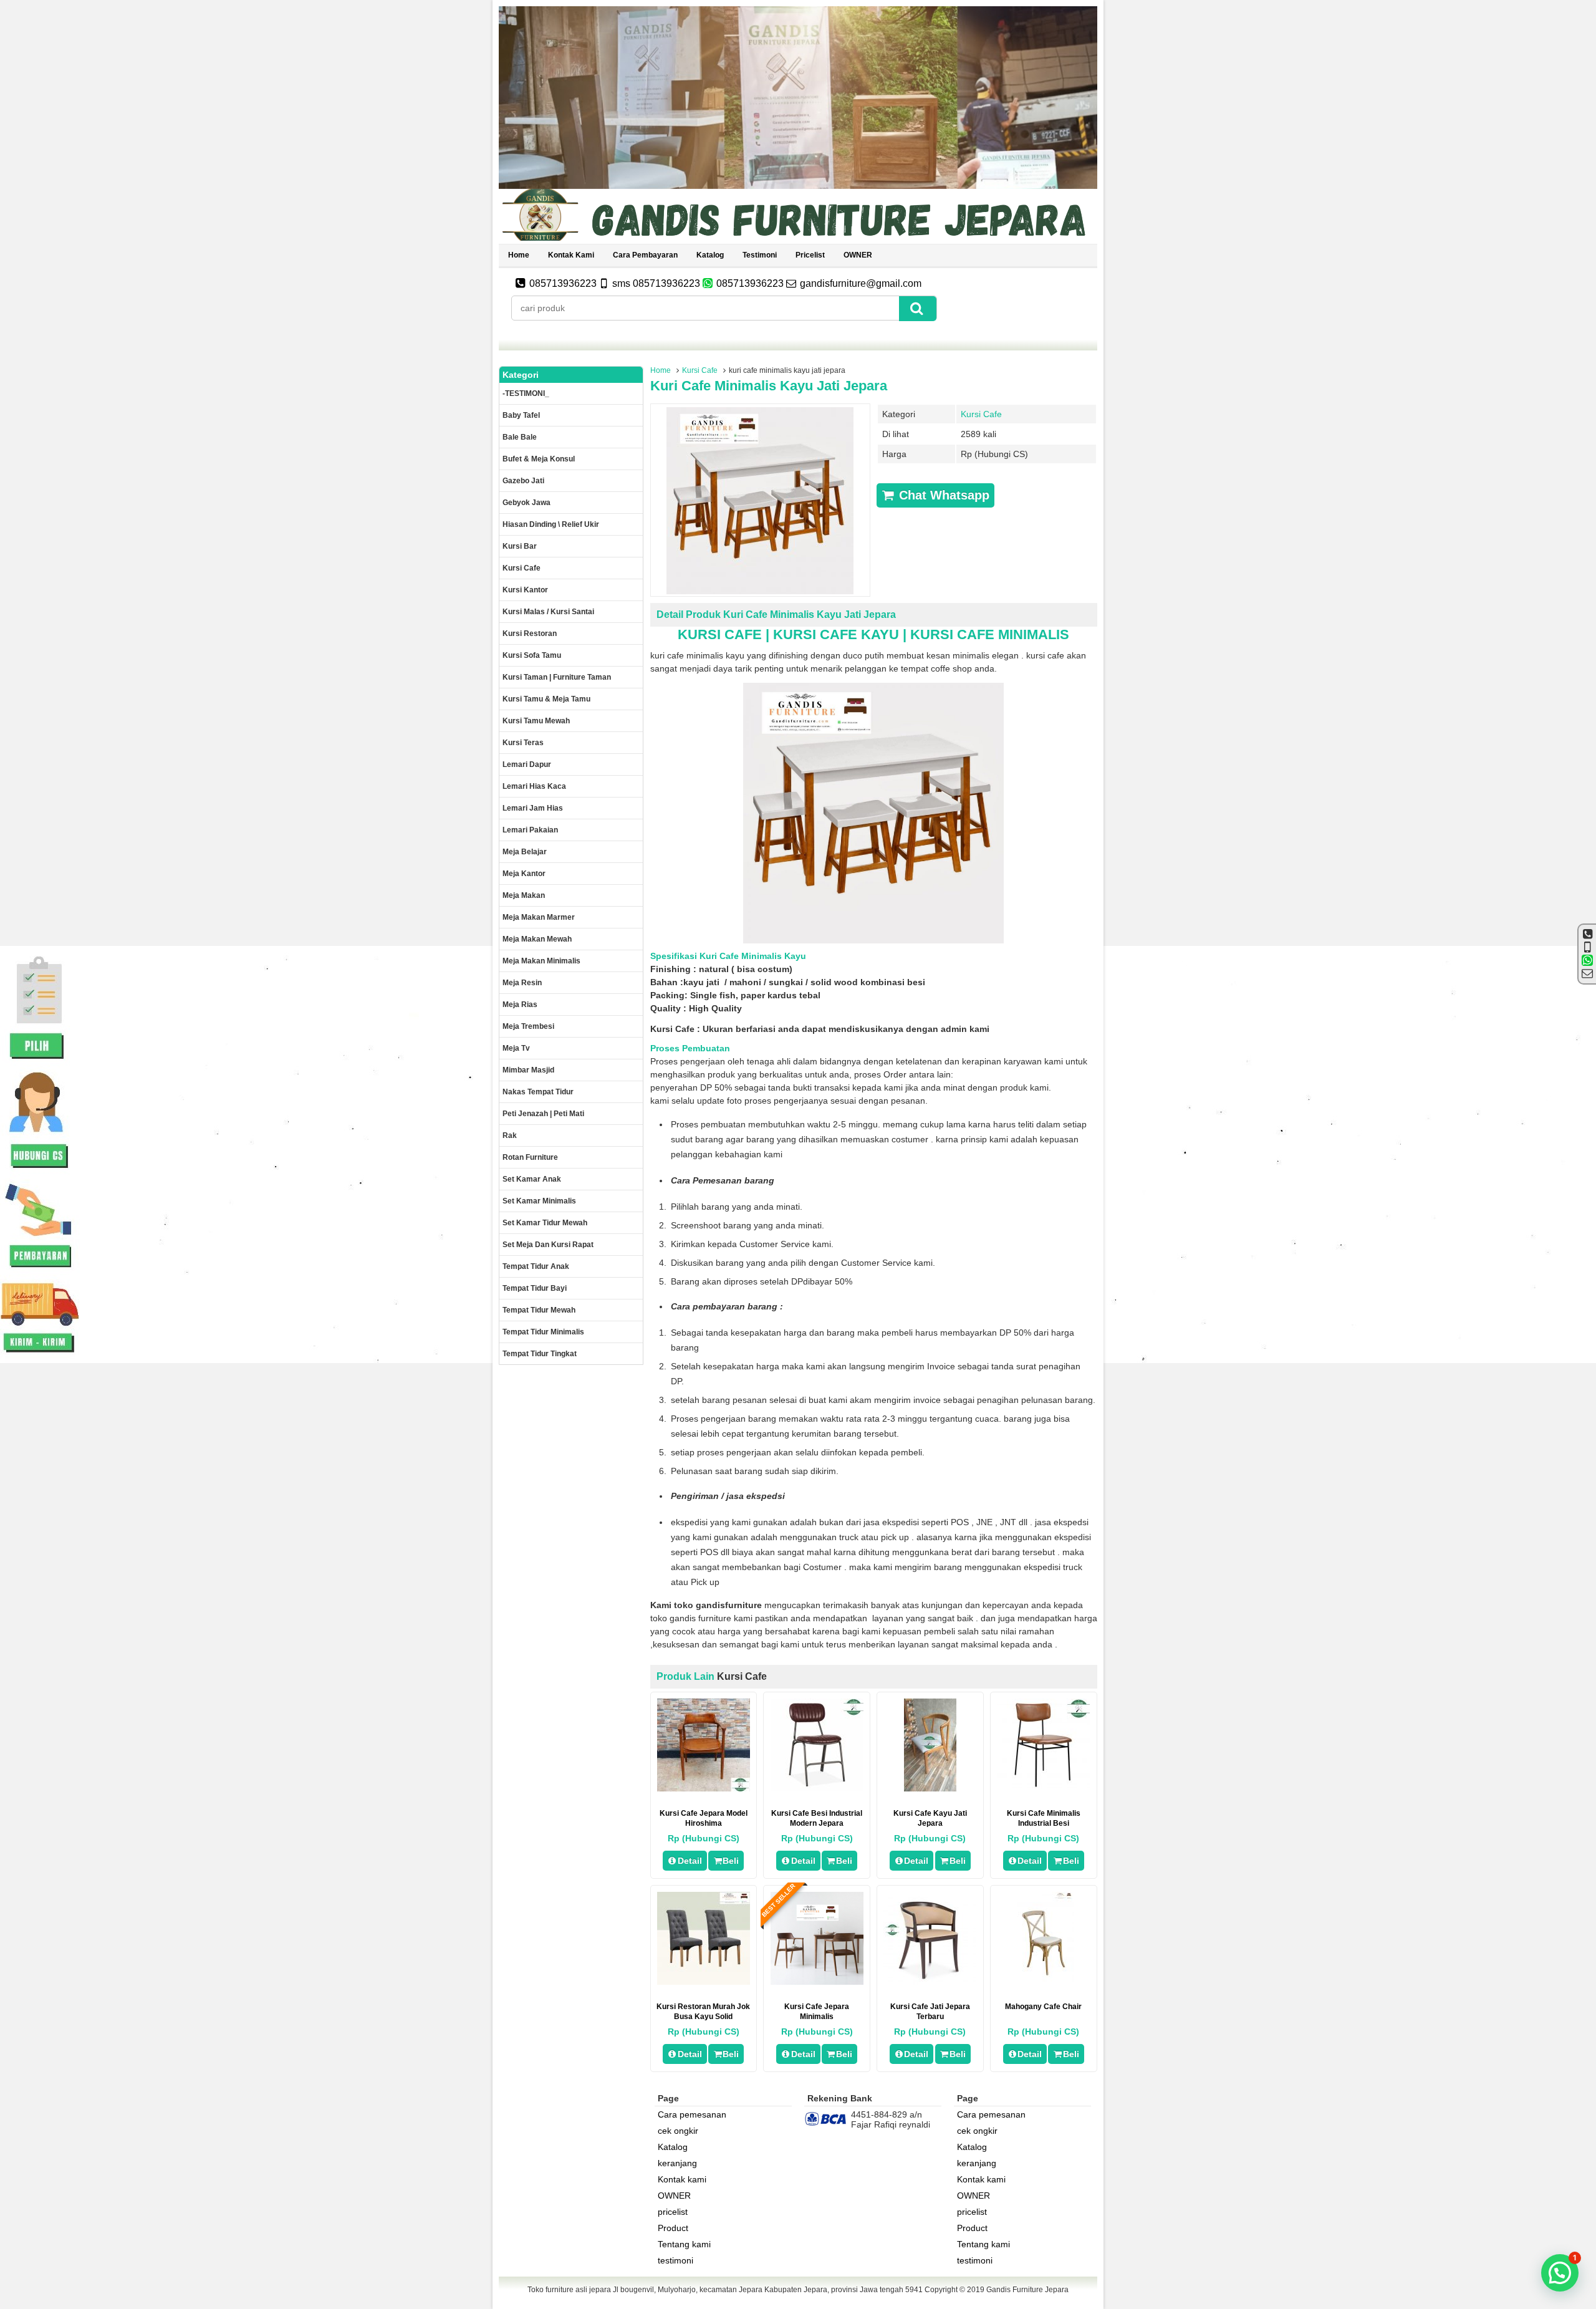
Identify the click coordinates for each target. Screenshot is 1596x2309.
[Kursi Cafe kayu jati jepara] (930, 1788)
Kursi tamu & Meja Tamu (546, 699)
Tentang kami (684, 2244)
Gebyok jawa (526, 503)
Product (673, 2228)
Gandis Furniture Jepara (1027, 2290)
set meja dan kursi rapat (548, 1245)
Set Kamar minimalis (539, 1201)
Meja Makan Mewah (537, 939)
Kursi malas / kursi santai (548, 612)
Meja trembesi (528, 1026)
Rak (510, 1135)
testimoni (760, 255)
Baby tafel (521, 415)
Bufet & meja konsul (539, 459)
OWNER (858, 255)
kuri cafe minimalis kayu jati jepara (769, 386)
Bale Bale (520, 437)
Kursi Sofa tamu (532, 655)
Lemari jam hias (533, 808)
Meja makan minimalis (541, 961)
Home (519, 255)
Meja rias (520, 1005)
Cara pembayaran (645, 255)
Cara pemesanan (692, 2114)
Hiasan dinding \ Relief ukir (551, 524)
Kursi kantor (525, 590)
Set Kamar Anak (532, 1179)
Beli (731, 1861)
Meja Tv (516, 1048)
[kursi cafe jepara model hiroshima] (704, 1788)
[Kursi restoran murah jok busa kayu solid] (704, 1982)
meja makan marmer (539, 917)
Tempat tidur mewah (539, 1310)
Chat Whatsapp (942, 495)
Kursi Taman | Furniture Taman (557, 677)
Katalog (710, 255)
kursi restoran (530, 634)
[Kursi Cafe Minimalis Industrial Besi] (1043, 1788)
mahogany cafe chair (1043, 2007)
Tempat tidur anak (536, 1266)
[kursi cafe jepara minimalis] (817, 1982)
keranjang (677, 2163)
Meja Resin (522, 983)
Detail (690, 1861)
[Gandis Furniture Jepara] (798, 239)
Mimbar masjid (528, 1070)
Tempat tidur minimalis (543, 1332)
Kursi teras (523, 743)
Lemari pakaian (530, 830)
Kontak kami (571, 255)
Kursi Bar (520, 546)
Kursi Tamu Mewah (536, 721)
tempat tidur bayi (535, 1288)
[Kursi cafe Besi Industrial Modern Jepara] (817, 1788)
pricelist (810, 255)
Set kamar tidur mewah (545, 1223)
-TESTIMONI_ (526, 393)
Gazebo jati (523, 481)
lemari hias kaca (534, 786)
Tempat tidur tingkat (540, 1354)
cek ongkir (678, 2131)
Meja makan (524, 895)
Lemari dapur (527, 764)
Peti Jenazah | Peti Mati (543, 1114)
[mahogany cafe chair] (1043, 1982)
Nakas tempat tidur (538, 1092)
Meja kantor (524, 874)
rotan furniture (530, 1157)
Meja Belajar (525, 852)
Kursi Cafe (700, 370)
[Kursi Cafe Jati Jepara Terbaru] (930, 1982)
